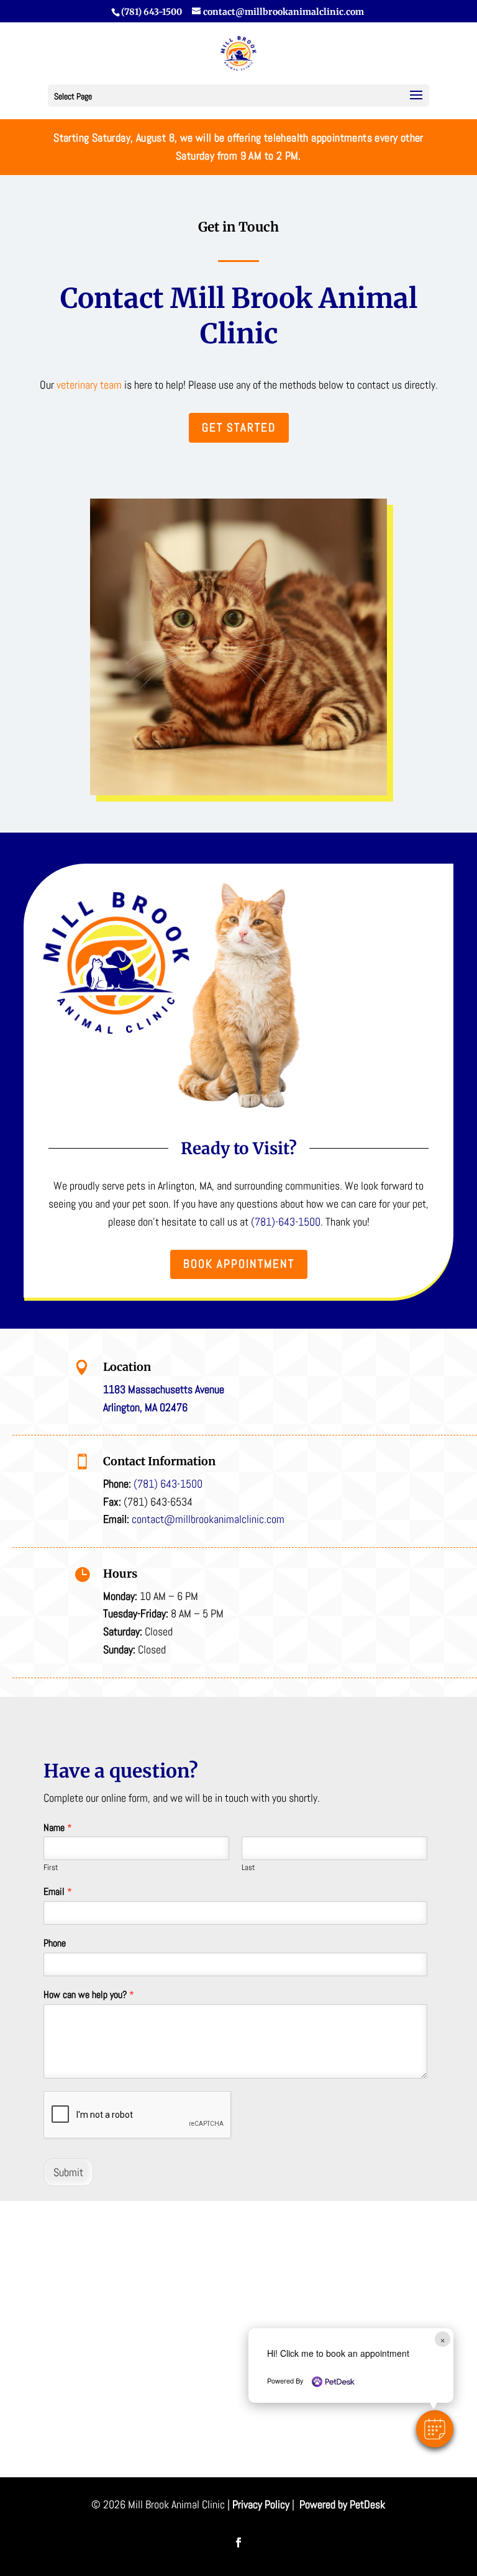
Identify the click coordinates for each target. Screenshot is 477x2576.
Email (58, 1892)
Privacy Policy (261, 2504)
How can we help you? (89, 1995)
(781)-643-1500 (286, 1222)
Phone (55, 1943)
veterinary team (89, 385)
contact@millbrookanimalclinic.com (208, 1519)
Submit (68, 2172)
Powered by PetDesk (342, 2504)
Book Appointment (239, 1264)
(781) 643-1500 (152, 12)
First (51, 1868)
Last (248, 1868)
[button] (435, 2429)
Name (58, 1828)
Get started (239, 427)
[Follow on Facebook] (238, 2542)
